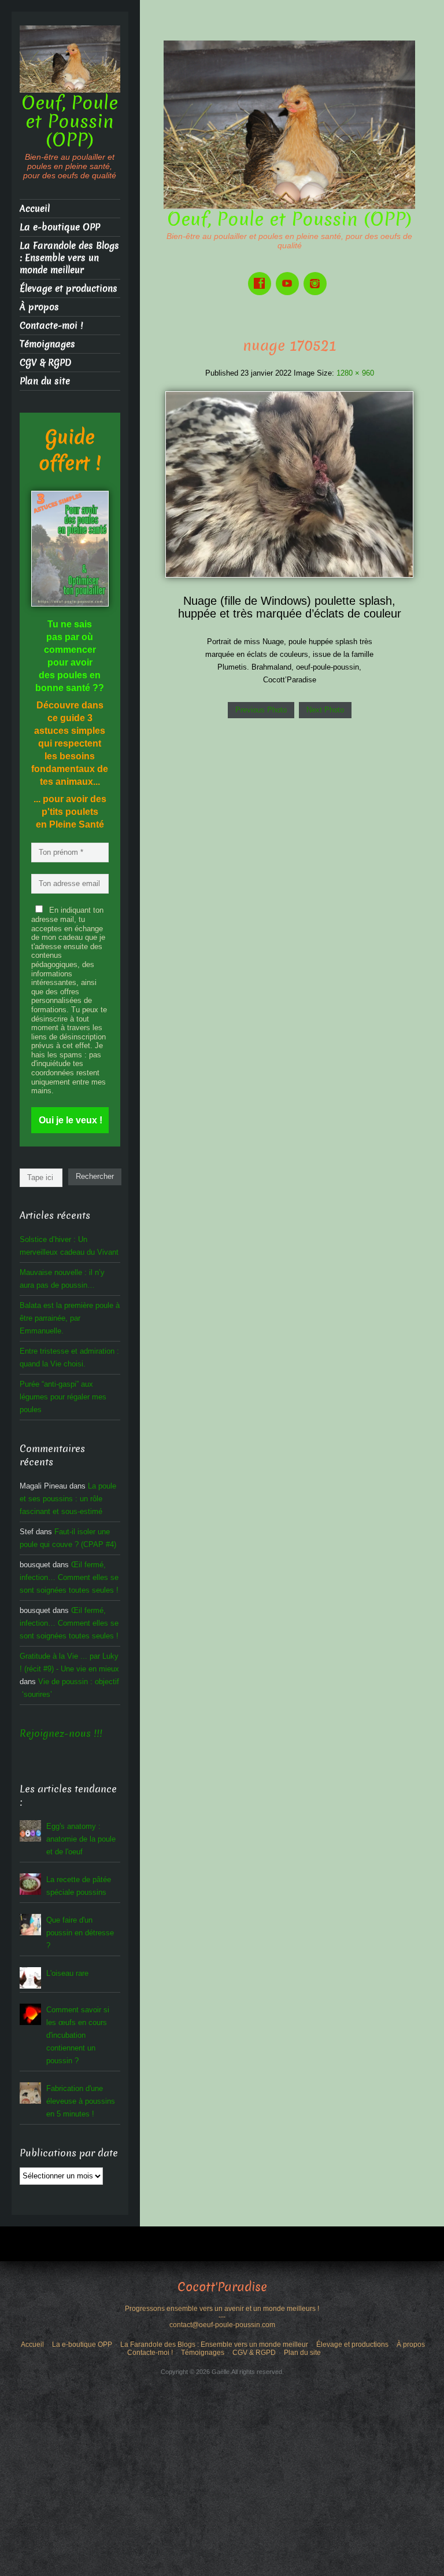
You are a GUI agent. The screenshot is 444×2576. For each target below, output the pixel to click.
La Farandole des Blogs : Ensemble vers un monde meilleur (69, 258)
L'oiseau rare (67, 1973)
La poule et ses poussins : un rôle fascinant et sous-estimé (68, 1499)
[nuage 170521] (289, 484)
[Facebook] (262, 275)
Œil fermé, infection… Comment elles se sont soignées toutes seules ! (69, 1577)
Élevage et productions (69, 289)
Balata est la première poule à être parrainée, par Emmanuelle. (70, 1318)
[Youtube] (290, 275)
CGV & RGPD (45, 363)
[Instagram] (317, 275)
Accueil (35, 209)
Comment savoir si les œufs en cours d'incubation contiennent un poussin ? (78, 2035)
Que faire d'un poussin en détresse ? (80, 1933)
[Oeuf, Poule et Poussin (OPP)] (289, 124)
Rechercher (95, 1176)
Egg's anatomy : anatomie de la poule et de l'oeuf (81, 1839)
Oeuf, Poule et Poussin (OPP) (290, 219)
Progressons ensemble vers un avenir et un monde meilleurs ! (222, 2309)
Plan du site (45, 381)
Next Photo (325, 710)
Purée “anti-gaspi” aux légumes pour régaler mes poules (63, 1397)
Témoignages (47, 344)
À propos (39, 307)
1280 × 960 (355, 373)
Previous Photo (261, 710)
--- (222, 2317)
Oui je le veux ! (71, 1120)
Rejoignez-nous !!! (61, 1734)
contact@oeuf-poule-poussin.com (222, 2325)
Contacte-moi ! (51, 326)
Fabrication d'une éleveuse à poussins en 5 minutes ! (81, 2101)
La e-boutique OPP (60, 227)
